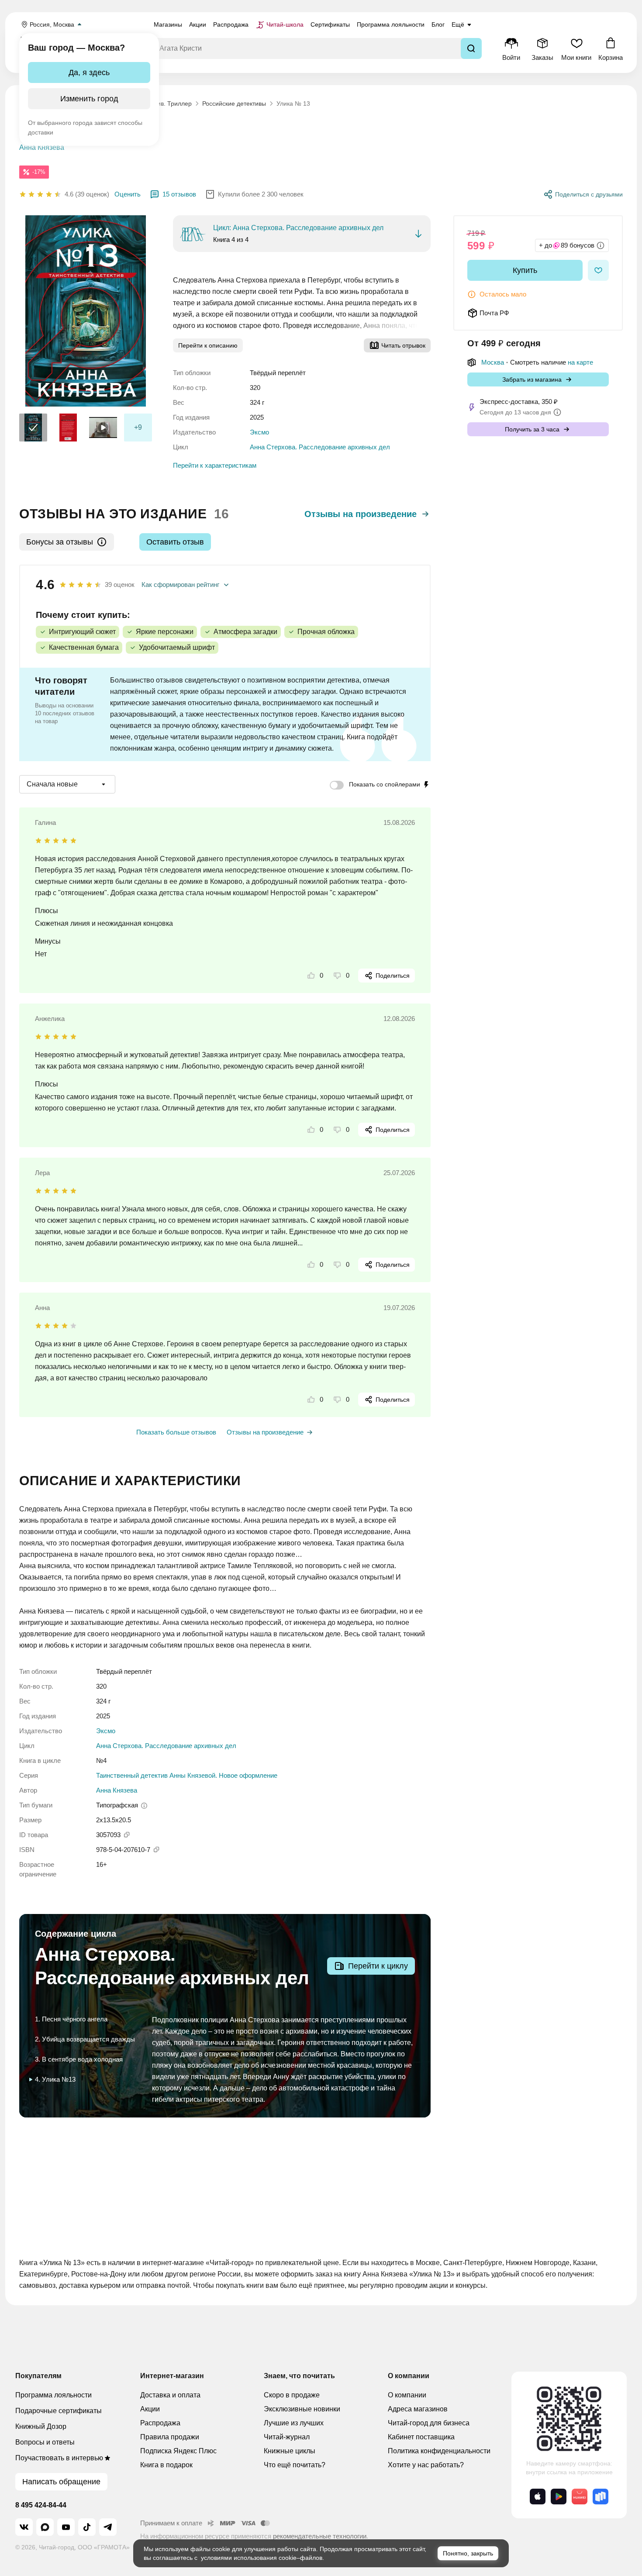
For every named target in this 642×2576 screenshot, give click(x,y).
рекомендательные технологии (320, 2536)
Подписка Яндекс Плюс (178, 2451)
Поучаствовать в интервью (59, 2458)
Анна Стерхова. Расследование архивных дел (320, 447)
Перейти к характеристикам (215, 465)
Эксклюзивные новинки (302, 2409)
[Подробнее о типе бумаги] (144, 1806)
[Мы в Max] (45, 2527)
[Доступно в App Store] (538, 2497)
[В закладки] (598, 270)
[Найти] (471, 48)
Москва (493, 362)
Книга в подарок (166, 2465)
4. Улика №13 (55, 2079)
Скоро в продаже (292, 2395)
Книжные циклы (290, 2451)
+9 (138, 427)
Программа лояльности (53, 2395)
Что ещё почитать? (295, 2465)
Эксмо (259, 432)
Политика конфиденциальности (439, 2451)
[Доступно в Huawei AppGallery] (580, 2497)
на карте (580, 362)
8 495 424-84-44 (41, 2505)
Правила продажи (170, 2437)
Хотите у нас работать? (426, 2465)
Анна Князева (42, 147)
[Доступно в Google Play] (559, 2497)
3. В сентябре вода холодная (79, 2059)
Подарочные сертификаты (59, 2411)
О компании (407, 2395)
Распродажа (160, 2423)
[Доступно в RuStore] (601, 2497)
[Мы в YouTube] (66, 2527)
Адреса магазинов (418, 2409)
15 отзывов (179, 194)
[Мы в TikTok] (87, 2527)
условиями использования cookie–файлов (262, 2558)
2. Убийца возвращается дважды (85, 2039)
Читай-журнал (287, 2437)
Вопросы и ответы (45, 2442)
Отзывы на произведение (361, 514)
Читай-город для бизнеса (429, 2423)
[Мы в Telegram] (108, 2527)
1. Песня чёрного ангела (71, 2019)
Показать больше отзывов (176, 1432)
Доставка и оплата (170, 2395)
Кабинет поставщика (421, 2437)
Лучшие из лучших (294, 2423)
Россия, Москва (52, 24)
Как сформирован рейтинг (180, 585)
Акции (150, 2409)
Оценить (128, 194)
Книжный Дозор (41, 2426)
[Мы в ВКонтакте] (24, 2527)
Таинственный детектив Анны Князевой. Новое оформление (187, 1775)
